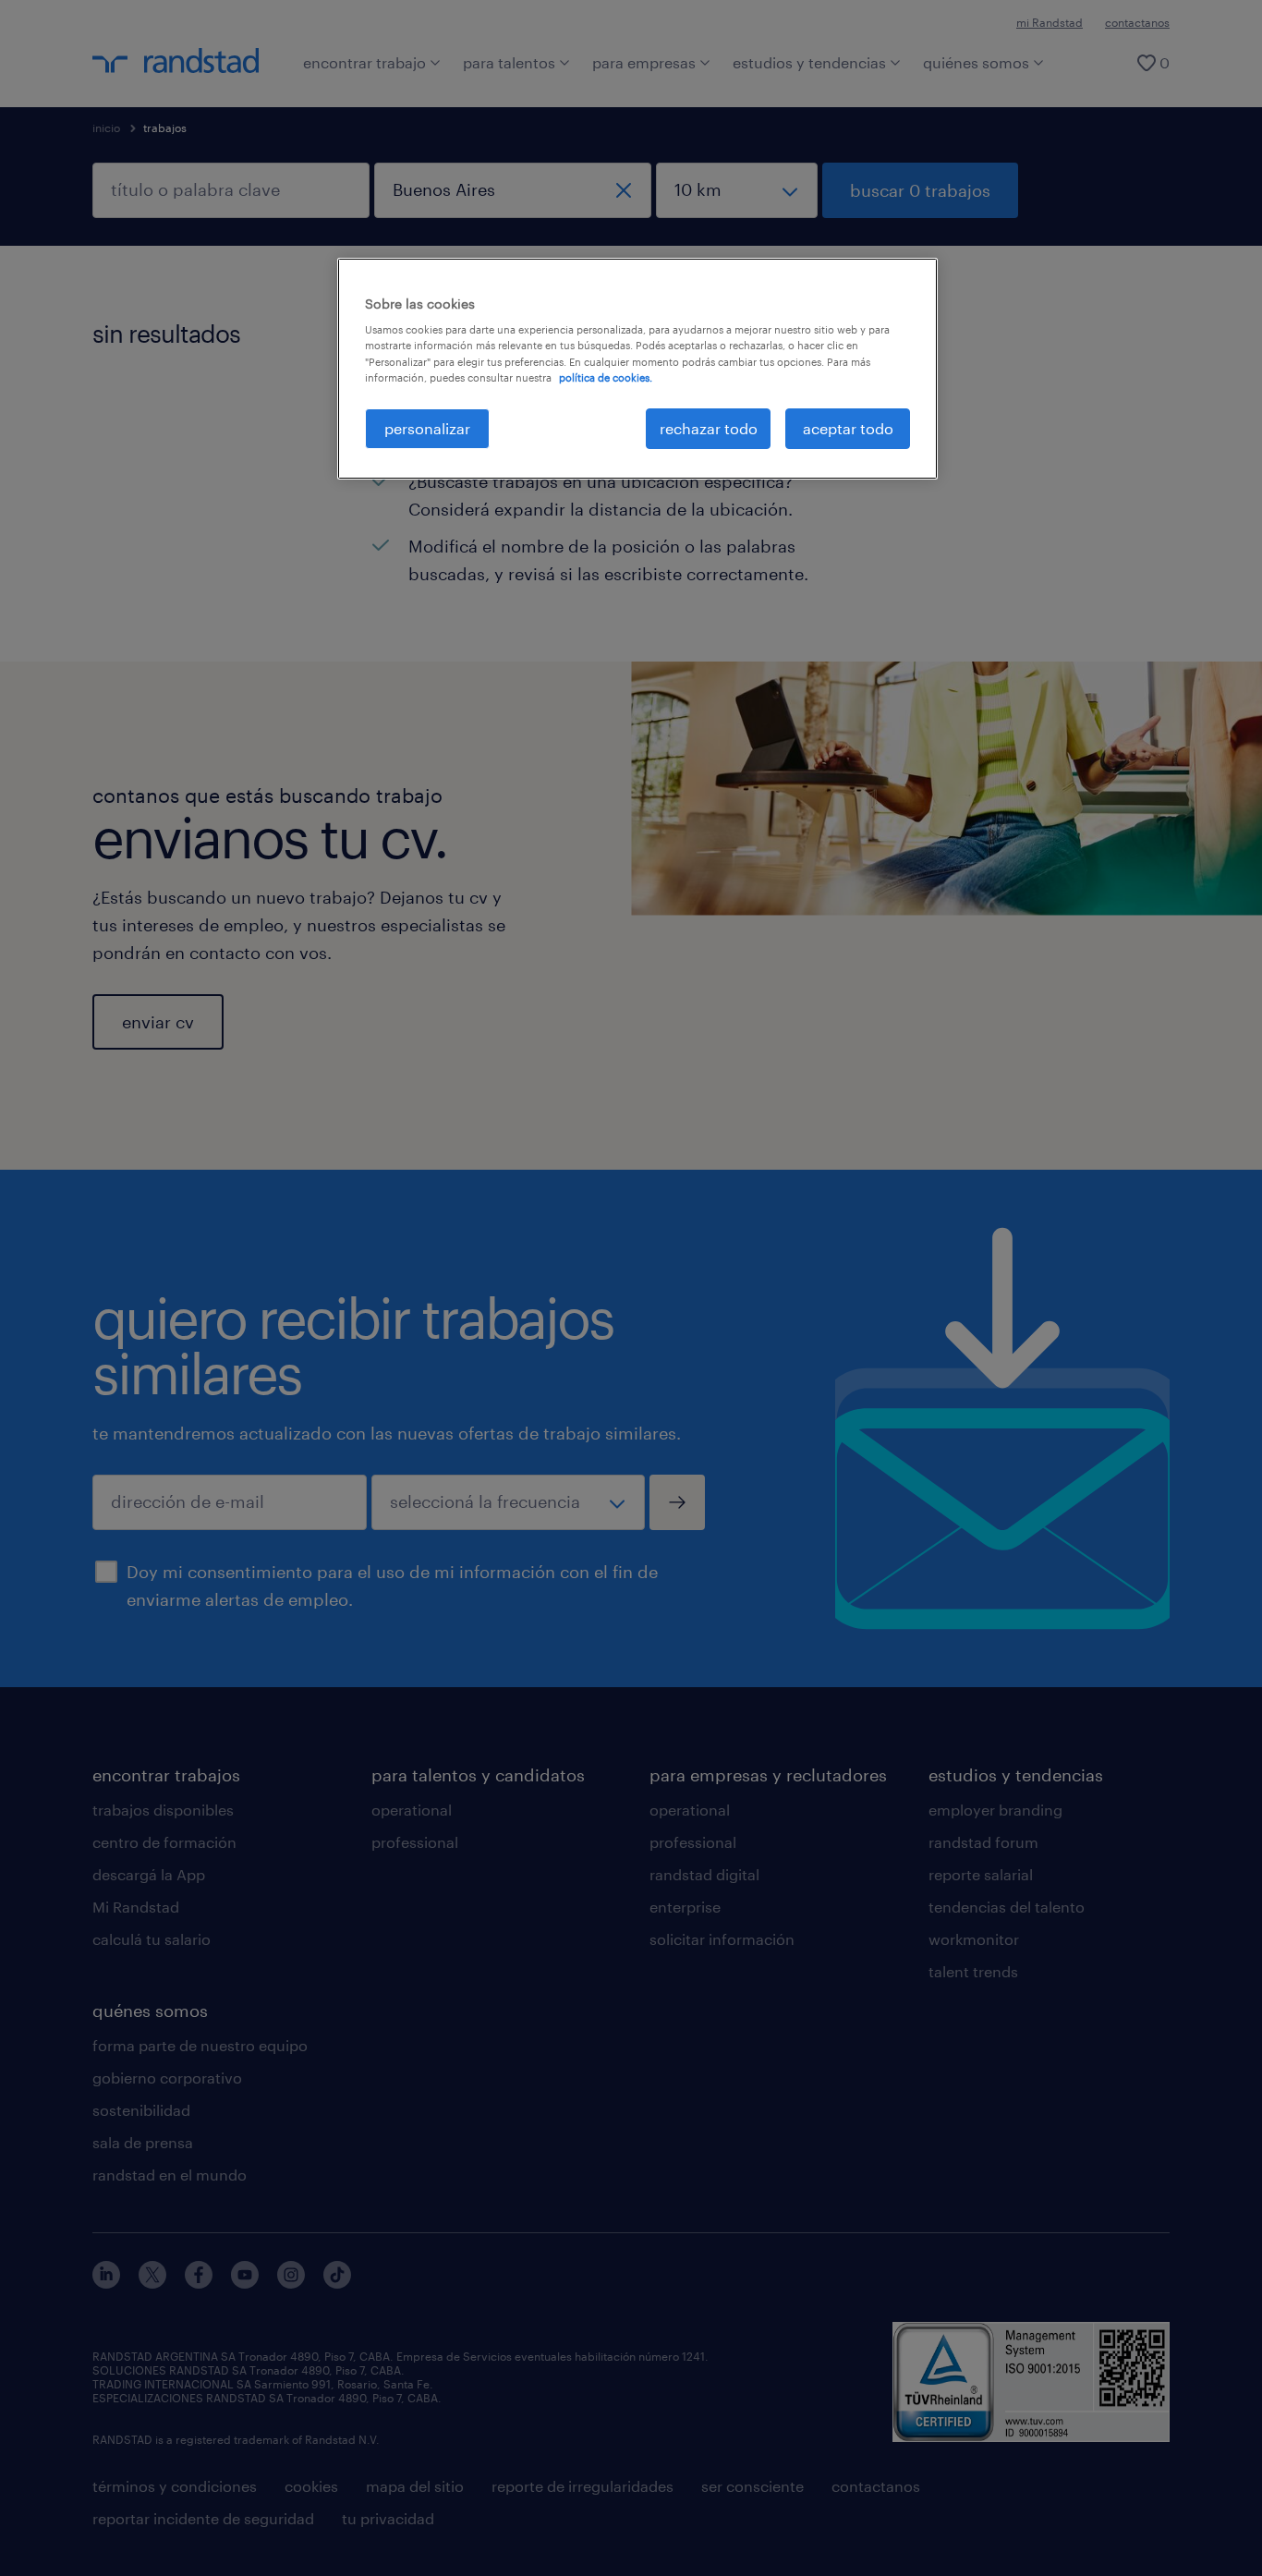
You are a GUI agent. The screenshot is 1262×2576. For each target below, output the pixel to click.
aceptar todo (848, 428)
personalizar (427, 428)
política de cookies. (606, 377)
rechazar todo (709, 428)
